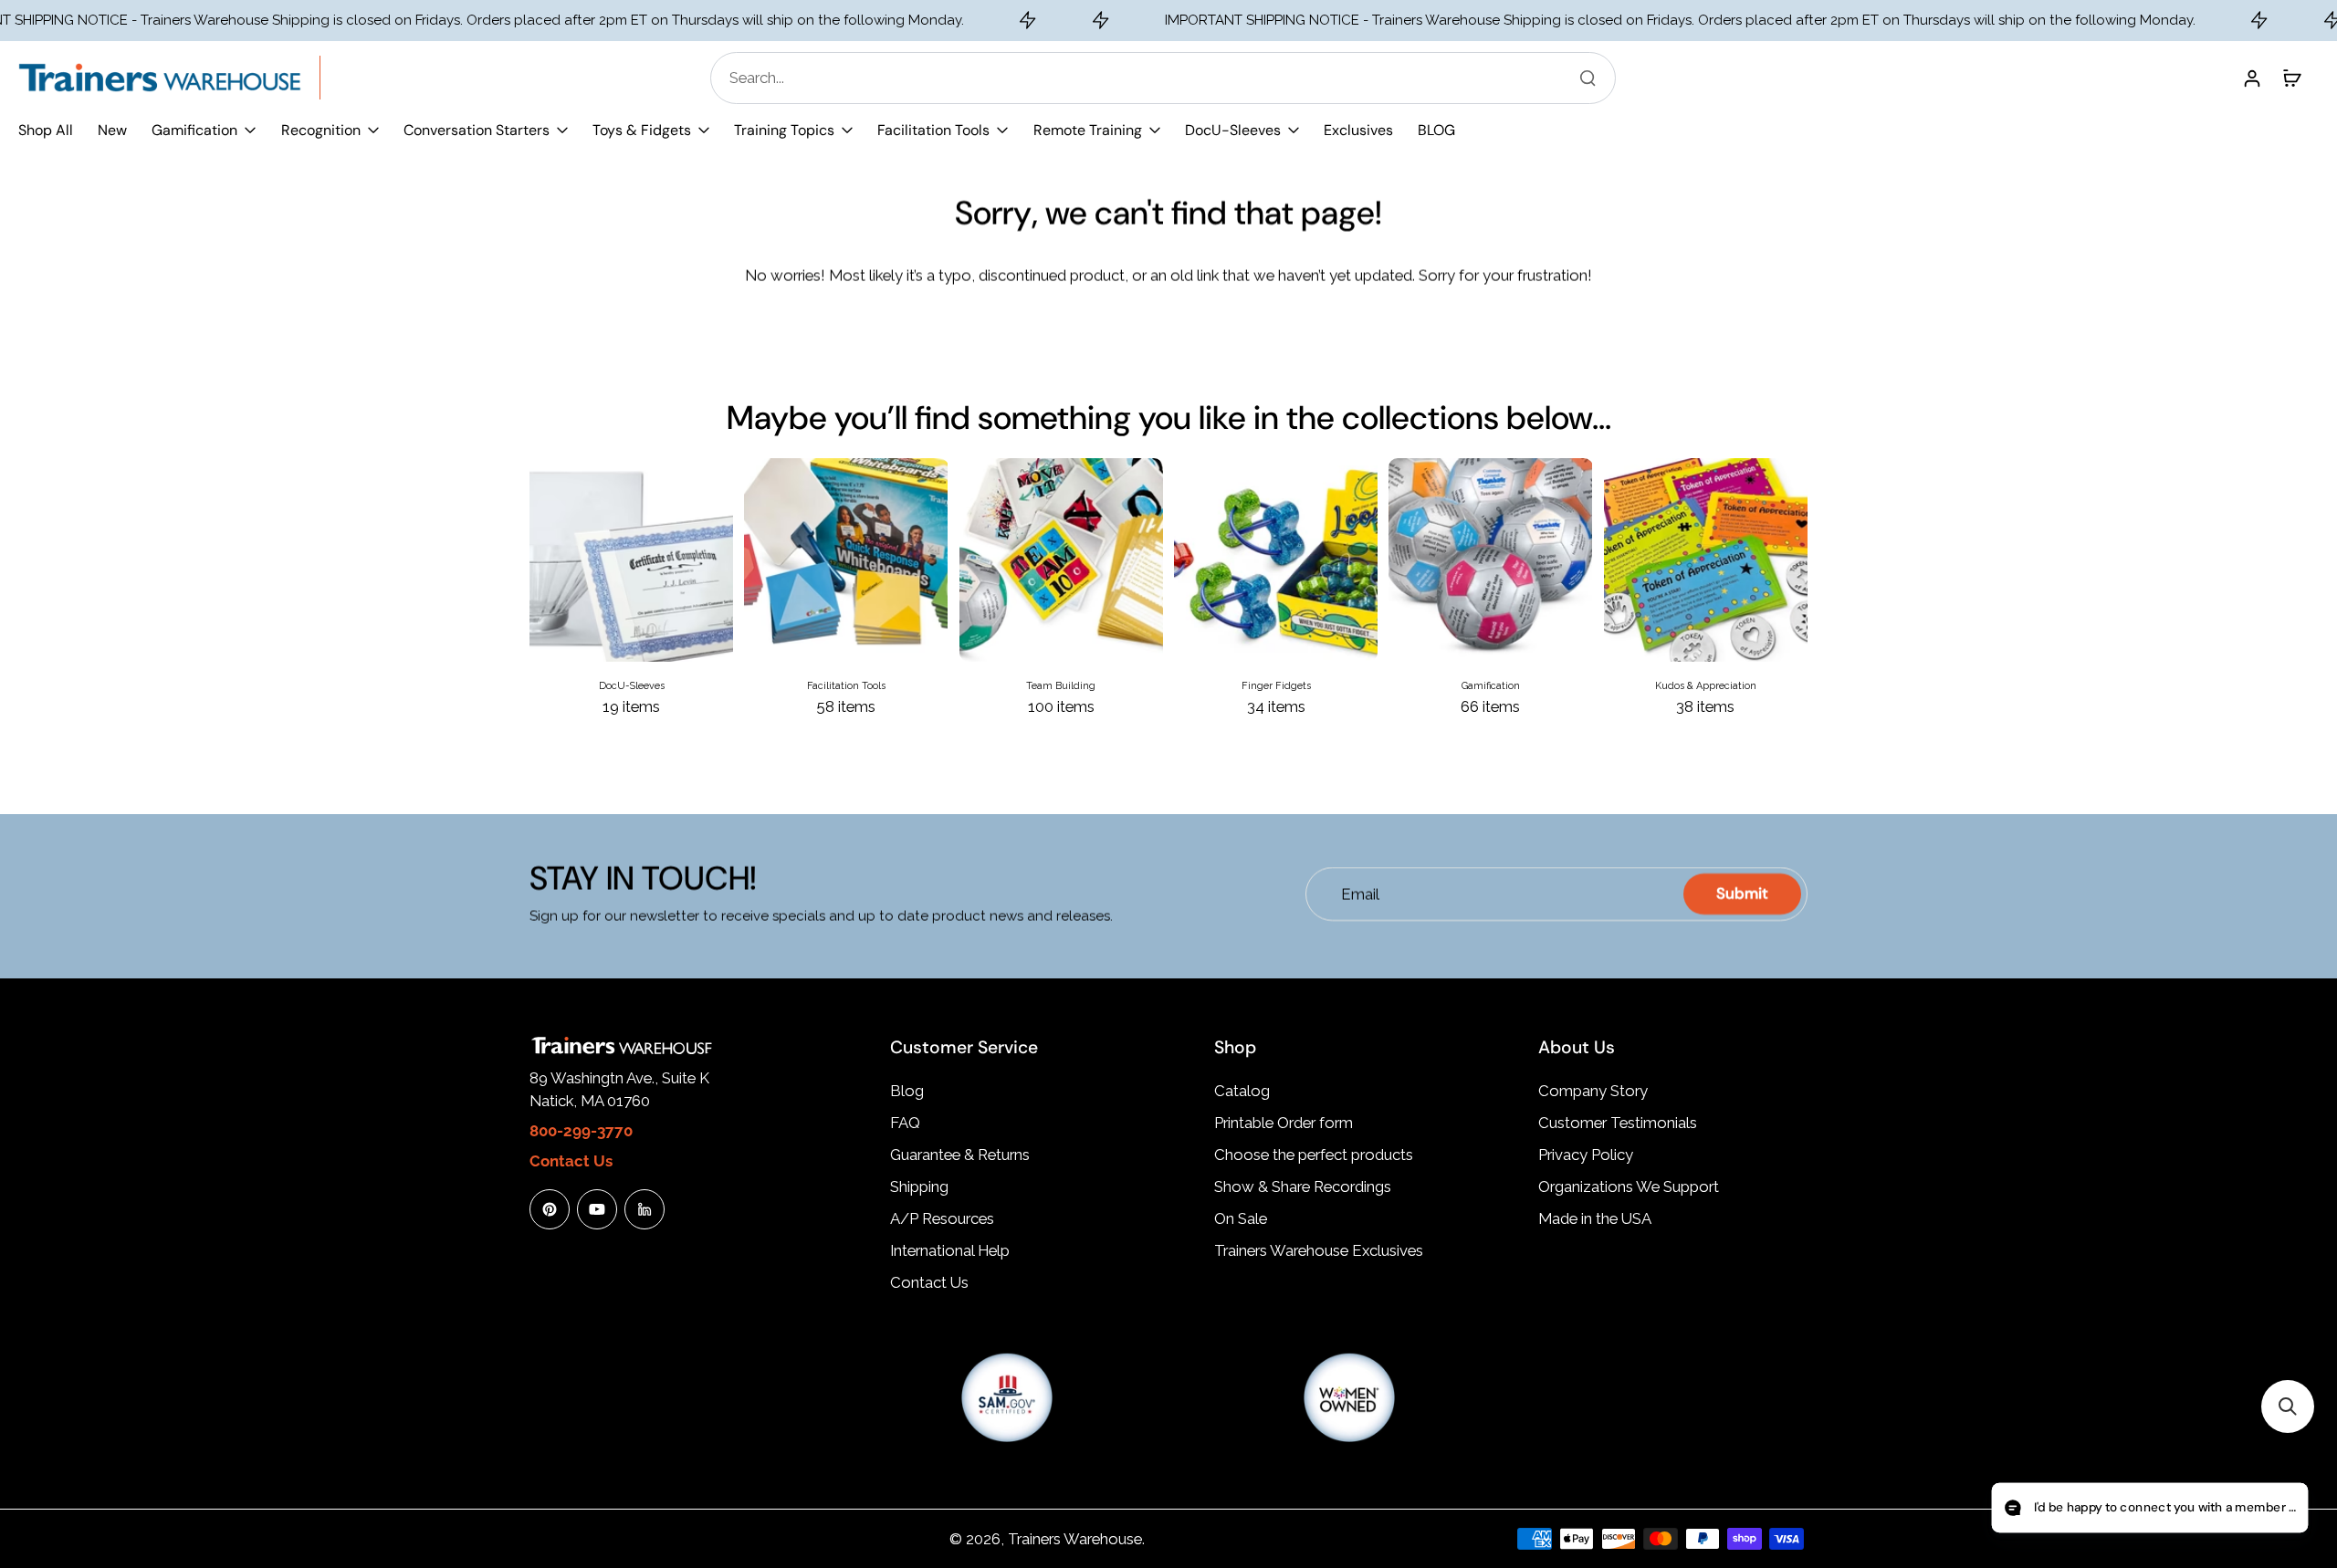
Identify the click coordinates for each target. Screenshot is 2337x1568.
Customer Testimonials (1618, 1123)
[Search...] (1588, 78)
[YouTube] (597, 1209)
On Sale (1241, 1218)
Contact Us (929, 1282)
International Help (950, 1250)
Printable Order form (1284, 1123)
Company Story (1593, 1091)
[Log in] (2251, 78)
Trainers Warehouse (1075, 1539)
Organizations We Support (1629, 1186)
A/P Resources (942, 1218)
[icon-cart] (2291, 78)
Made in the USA (1595, 1218)
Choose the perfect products (1314, 1155)
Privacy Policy (1586, 1155)
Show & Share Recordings (1303, 1186)
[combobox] (1168, 78)
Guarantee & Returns (960, 1155)
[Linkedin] (645, 1209)
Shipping (919, 1186)
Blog (907, 1091)
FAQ (905, 1123)
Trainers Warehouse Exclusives (1319, 1250)
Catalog (1242, 1091)
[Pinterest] (550, 1209)
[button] (2288, 1406)
